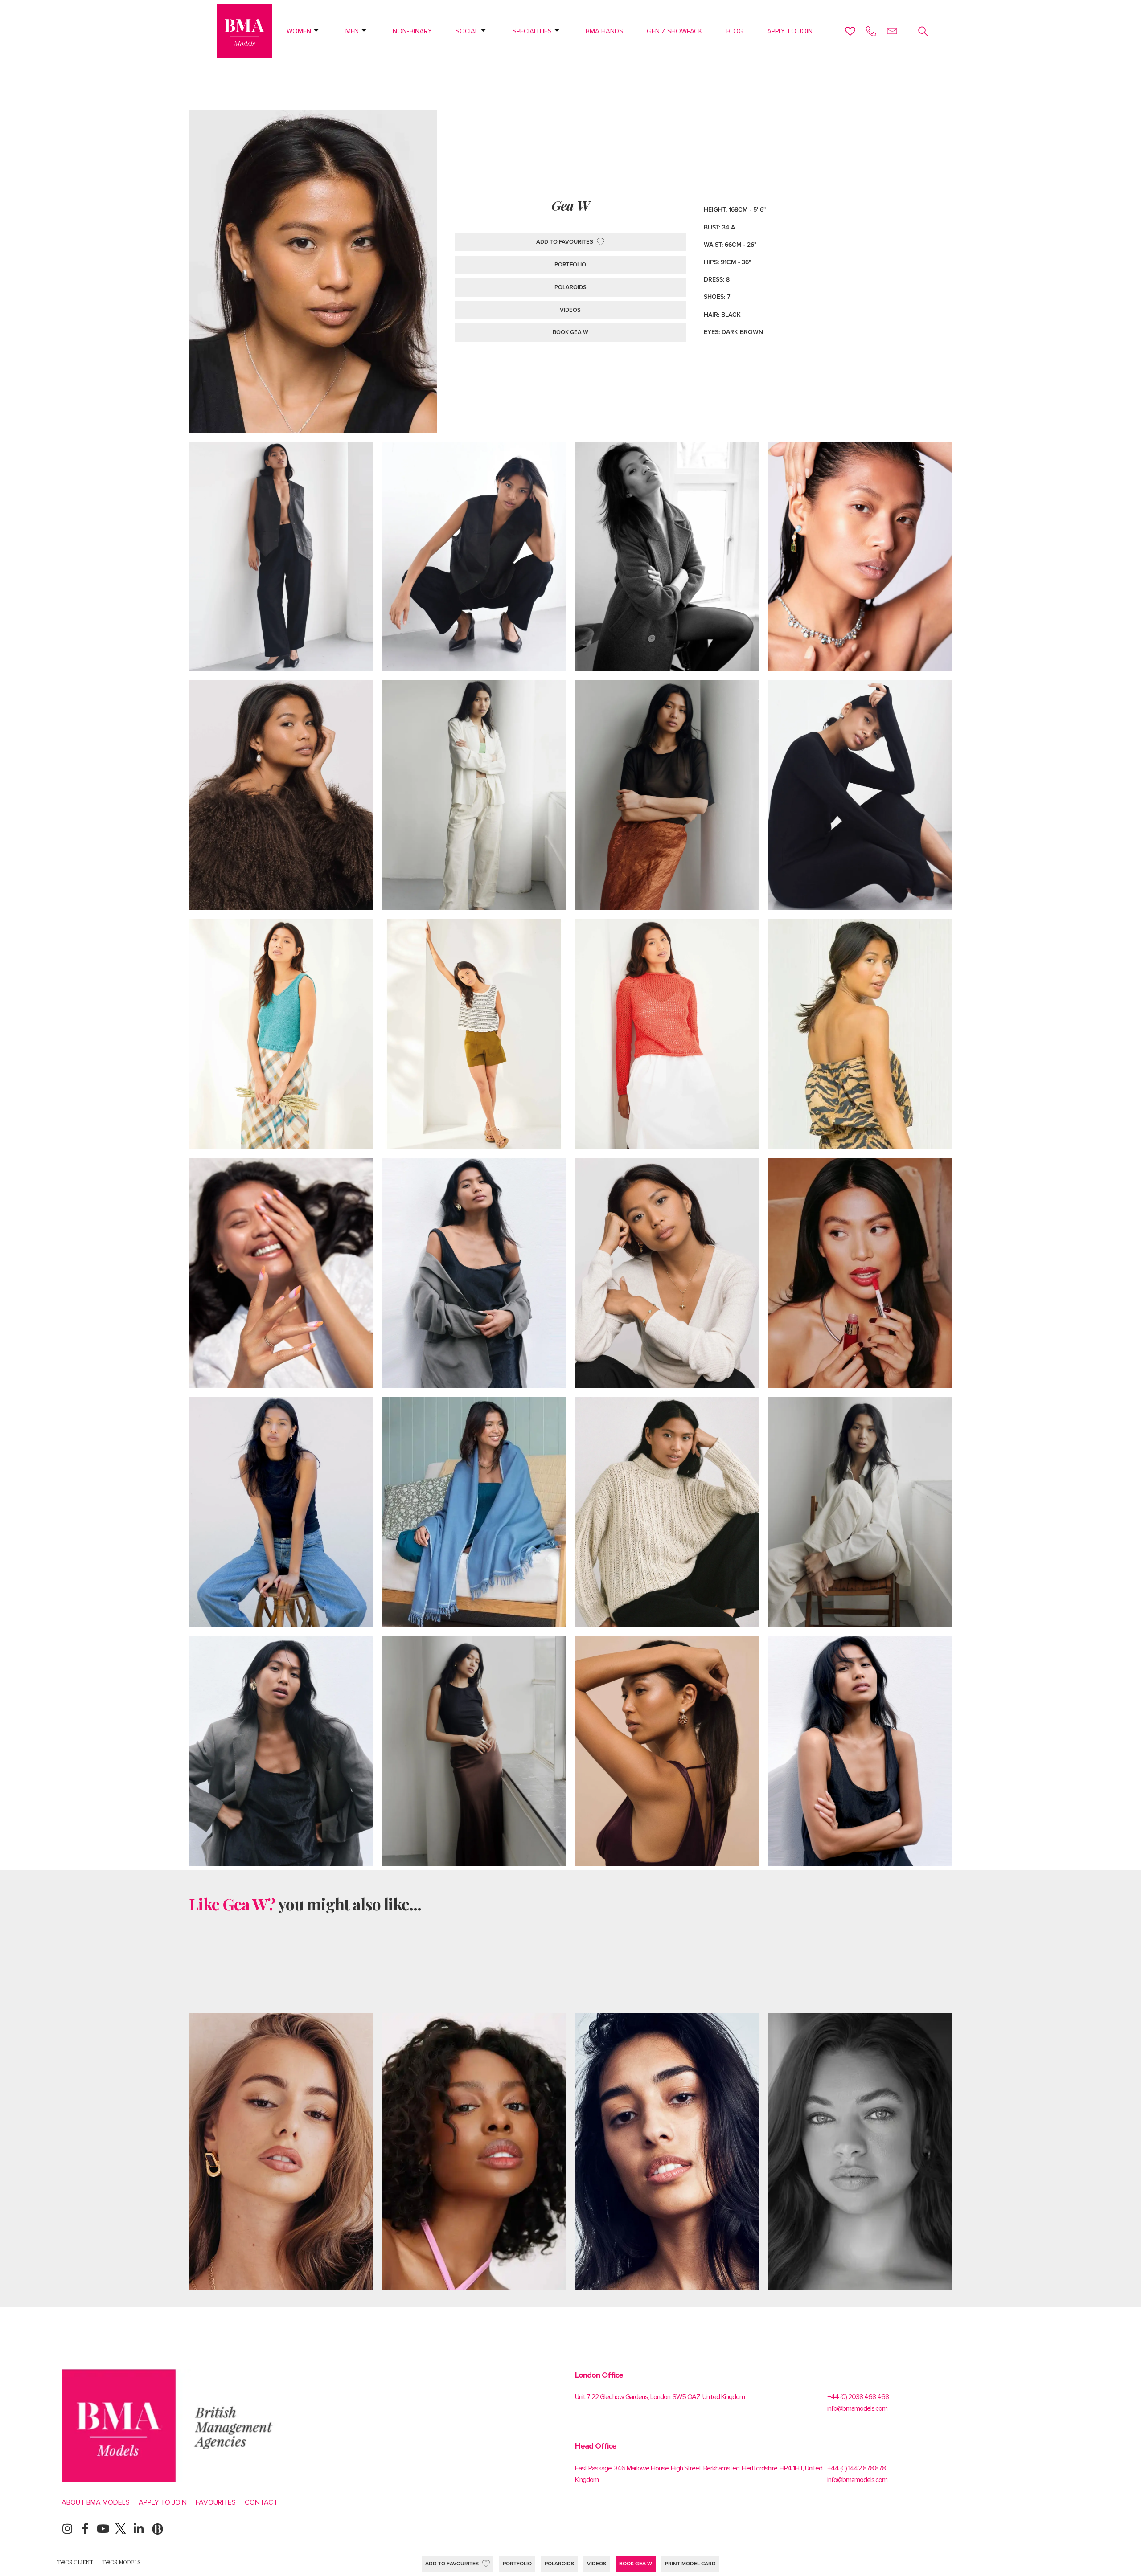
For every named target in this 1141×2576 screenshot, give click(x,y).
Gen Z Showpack (675, 31)
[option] (281, 2151)
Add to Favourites (452, 2564)
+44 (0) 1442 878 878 (856, 2468)
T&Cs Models (121, 2562)
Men (352, 31)
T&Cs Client (75, 2562)
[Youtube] (103, 2529)
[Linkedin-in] (138, 2529)
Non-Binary (412, 31)
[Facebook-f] (85, 2529)
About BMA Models (96, 2502)
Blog (735, 31)
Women (299, 31)
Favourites (216, 2502)
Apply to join (790, 31)
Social (467, 31)
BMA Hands (604, 31)
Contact (261, 2502)
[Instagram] (67, 2529)
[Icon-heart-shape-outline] (850, 31)
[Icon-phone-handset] (871, 31)
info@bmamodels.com (857, 2408)
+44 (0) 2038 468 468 (858, 2397)
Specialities (532, 31)
